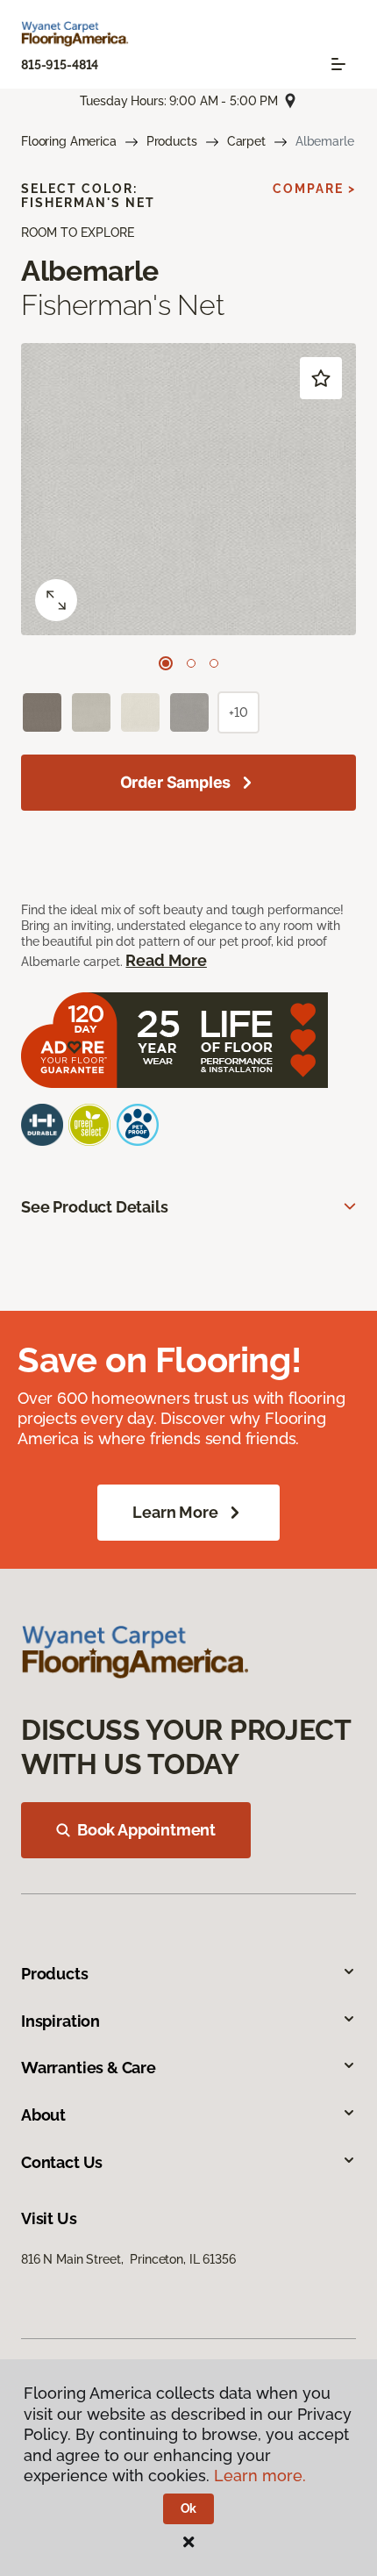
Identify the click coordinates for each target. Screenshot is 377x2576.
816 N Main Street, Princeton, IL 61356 (128, 2259)
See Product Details (95, 1207)
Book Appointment (146, 1830)
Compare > (314, 189)
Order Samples (176, 782)
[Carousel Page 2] (191, 663)
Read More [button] (166, 960)
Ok (189, 2508)
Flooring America (69, 141)
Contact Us (62, 2162)
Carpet (246, 141)
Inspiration (60, 2021)
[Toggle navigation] (338, 64)
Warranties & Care (89, 2068)
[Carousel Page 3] (214, 663)
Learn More (175, 1512)
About (43, 2115)
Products (172, 141)
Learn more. (260, 2476)
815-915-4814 (60, 65)
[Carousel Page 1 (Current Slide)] (166, 663)
